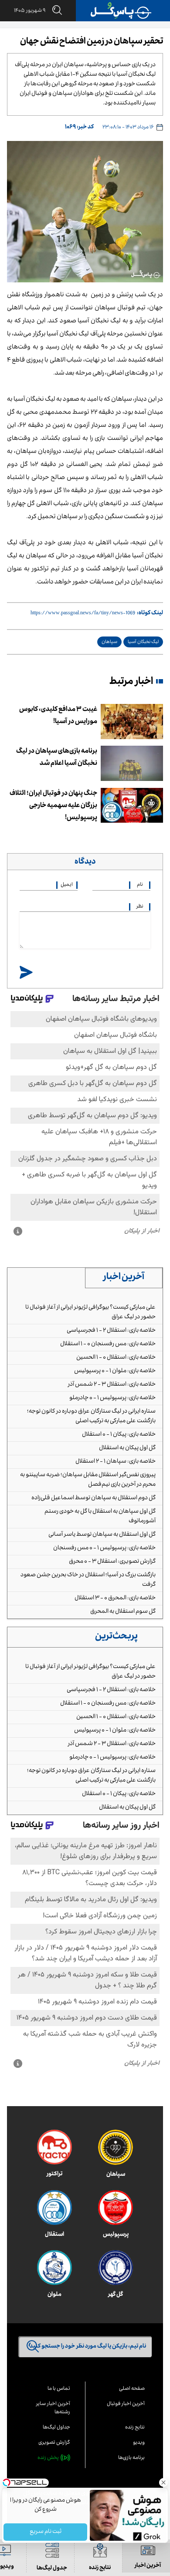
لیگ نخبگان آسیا (143, 642)
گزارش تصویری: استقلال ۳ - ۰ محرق (112, 1562)
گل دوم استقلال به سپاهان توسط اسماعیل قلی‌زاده (93, 1498)
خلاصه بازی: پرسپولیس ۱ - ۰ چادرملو (112, 1398)
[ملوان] (54, 2268)
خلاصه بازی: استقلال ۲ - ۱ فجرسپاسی (111, 1331)
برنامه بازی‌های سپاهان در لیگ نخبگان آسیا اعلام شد (57, 758)
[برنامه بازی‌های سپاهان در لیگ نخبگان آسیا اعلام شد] (132, 763)
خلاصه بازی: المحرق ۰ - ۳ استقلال (115, 1598)
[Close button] (163, 2482)
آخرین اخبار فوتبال (126, 2404)
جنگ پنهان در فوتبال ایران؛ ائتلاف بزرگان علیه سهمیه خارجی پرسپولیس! (53, 806)
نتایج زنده (135, 2428)
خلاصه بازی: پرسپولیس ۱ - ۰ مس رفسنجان (104, 1548)
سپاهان (109, 642)
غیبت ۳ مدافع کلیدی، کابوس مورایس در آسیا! (58, 716)
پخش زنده (48, 2458)
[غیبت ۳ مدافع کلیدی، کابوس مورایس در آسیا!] (132, 722)
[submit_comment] (26, 973)
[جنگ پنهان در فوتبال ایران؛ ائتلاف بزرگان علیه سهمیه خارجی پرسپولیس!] (132, 806)
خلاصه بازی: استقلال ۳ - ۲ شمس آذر (112, 1385)
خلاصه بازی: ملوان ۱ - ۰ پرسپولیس (115, 1371)
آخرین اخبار (124, 1278)
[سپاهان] (116, 2147)
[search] (54, 11)
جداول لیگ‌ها (56, 2428)
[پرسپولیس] (116, 2208)
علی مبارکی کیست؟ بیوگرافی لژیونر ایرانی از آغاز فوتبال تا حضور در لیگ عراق (90, 1313)
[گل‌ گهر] (116, 2268)
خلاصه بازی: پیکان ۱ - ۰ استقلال (119, 1435)
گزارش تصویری (54, 2443)
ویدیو (139, 2443)
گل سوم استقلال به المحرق (123, 1612)
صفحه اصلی (132, 2389)
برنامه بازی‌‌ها (131, 2458)
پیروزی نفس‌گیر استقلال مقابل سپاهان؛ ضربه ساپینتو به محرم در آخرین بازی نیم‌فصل (88, 1480)
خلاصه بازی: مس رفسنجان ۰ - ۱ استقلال (108, 1344)
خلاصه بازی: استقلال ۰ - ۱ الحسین (116, 1358)
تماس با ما (59, 2389)
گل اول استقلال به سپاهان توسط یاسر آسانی (102, 1535)
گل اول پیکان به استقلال (127, 1448)
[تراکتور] (54, 2147)
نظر (140, 907)
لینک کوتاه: (150, 613)
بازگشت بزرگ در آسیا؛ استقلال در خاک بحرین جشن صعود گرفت (88, 1580)
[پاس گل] (121, 11)
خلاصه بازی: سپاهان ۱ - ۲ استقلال (116, 1462)
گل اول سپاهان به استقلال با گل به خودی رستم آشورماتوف (100, 1517)
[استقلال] (54, 2208)
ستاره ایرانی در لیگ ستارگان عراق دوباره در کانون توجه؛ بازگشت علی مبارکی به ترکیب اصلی (91, 1417)
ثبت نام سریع (45, 2532)
